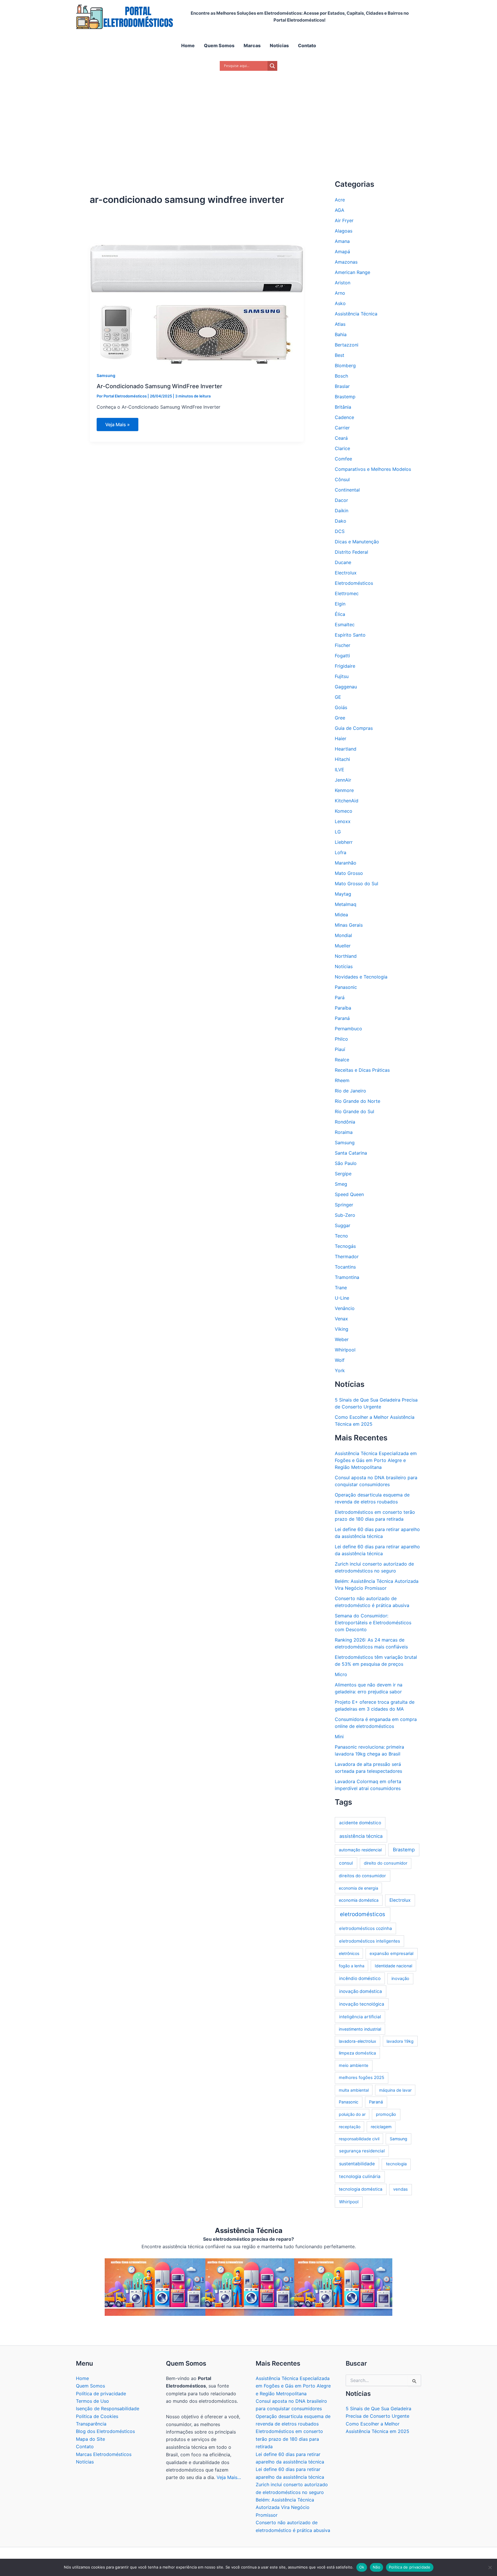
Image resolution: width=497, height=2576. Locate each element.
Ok (362, 2567)
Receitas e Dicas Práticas (362, 1070)
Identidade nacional (393, 1966)
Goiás (341, 707)
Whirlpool (345, 1350)
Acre (340, 200)
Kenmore (344, 790)
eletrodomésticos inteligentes (370, 1941)
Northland (346, 956)
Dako (341, 521)
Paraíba (343, 1008)
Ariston (343, 283)
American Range (352, 272)
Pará (340, 997)
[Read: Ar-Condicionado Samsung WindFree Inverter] (197, 304)
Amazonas (346, 262)
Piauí (340, 1049)
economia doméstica (359, 1900)
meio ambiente (354, 2065)
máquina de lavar (395, 2090)
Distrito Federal (351, 552)
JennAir (343, 780)
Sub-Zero (345, 1215)
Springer (344, 1205)
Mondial (343, 935)
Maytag (343, 894)
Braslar (342, 386)
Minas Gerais (349, 925)
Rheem (342, 1080)
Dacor (341, 500)
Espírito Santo (350, 635)
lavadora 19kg (400, 2041)
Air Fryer (344, 220)
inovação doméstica (361, 1991)
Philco (341, 1039)
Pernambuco (348, 1029)
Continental (347, 490)
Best (340, 355)
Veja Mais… (229, 2477)
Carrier (342, 428)
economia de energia (359, 1888)
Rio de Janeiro (350, 1091)
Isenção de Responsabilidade (108, 2409)
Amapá (342, 252)
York (340, 1370)
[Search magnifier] (272, 66)
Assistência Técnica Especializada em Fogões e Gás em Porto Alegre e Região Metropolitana (376, 1460)
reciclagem (381, 2127)
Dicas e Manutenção (357, 542)
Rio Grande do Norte (358, 1101)
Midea (341, 915)
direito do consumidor (386, 1863)
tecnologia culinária (360, 2176)
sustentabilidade (357, 2164)
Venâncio (345, 1308)
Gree (340, 718)
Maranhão (346, 863)
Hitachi (342, 759)
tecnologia (396, 2164)
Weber (342, 1339)
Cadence (344, 417)
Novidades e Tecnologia (361, 977)
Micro (341, 1674)
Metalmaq (346, 904)
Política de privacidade (101, 2394)
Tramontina (347, 1277)
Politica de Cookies (97, 2416)
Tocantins (345, 1267)
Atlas (340, 324)
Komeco (344, 811)
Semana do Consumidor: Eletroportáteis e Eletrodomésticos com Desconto (373, 1623)
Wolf (340, 1360)
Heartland (346, 749)
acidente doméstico (360, 1823)
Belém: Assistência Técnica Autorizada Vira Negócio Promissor (285, 2507)
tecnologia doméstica (361, 2189)
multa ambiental (354, 2090)
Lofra (341, 852)
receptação (350, 2127)
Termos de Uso (92, 2401)
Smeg (341, 1184)
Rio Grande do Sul (354, 1111)
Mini (339, 1737)
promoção (386, 2114)
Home (82, 2378)
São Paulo (346, 1163)
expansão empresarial (391, 1954)
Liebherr (344, 842)
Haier (341, 738)
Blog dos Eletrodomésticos (105, 2431)
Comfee (343, 459)
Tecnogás (345, 1246)
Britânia (343, 407)
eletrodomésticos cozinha (366, 1928)
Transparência (91, 2424)
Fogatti (342, 656)
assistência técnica (361, 1836)
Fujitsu (342, 676)
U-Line (342, 1298)
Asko (340, 303)
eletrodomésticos (363, 1914)
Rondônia (345, 1122)
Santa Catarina (351, 1153)
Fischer (343, 645)
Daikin (342, 511)
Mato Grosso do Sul (356, 884)
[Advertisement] (248, 118)
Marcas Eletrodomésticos (104, 2454)
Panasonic (346, 987)
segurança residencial (362, 2151)
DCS (340, 531)
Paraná (342, 1018)
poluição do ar (352, 2114)
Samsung (106, 375)
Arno (340, 293)
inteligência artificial (360, 2017)
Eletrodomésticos (354, 583)
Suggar (343, 1225)
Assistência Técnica (356, 314)
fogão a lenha (352, 1966)
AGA (340, 210)
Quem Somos (90, 2386)
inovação (400, 1979)
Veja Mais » (121, 426)
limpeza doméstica (357, 2053)
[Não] (490, 2567)
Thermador (347, 1256)
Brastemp (345, 397)
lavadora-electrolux (358, 2041)
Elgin (340, 604)
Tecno (341, 1236)
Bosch (341, 376)
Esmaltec (345, 625)
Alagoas (344, 231)
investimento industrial (360, 2029)
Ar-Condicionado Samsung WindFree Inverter (159, 386)
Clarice (342, 448)
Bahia (341, 334)
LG (338, 832)
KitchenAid (347, 801)
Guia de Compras (354, 728)
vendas (401, 2189)
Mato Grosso (349, 873)
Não (376, 2567)
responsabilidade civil (359, 2139)
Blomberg (345, 365)
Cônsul (342, 479)
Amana (342, 241)
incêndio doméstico (360, 1978)
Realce (342, 1060)
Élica (340, 614)
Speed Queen (349, 1194)
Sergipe (343, 1174)
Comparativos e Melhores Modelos (373, 469)
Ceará (341, 438)
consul (346, 1863)
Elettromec (347, 593)
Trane (341, 1288)
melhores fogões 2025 (362, 2078)
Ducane (343, 562)
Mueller (343, 946)
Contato (85, 2446)
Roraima (344, 1132)
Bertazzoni (347, 345)
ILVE (340, 770)
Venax (341, 1319)
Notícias (344, 966)
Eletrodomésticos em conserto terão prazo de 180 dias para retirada (289, 2439)
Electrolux (346, 573)
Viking (342, 1329)
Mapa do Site (90, 2439)
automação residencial (360, 1850)
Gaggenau (346, 687)
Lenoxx (343, 821)
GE (338, 697)
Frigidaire (345, 666)
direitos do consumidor (362, 1876)
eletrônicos (349, 1953)
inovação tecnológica (362, 2004)
